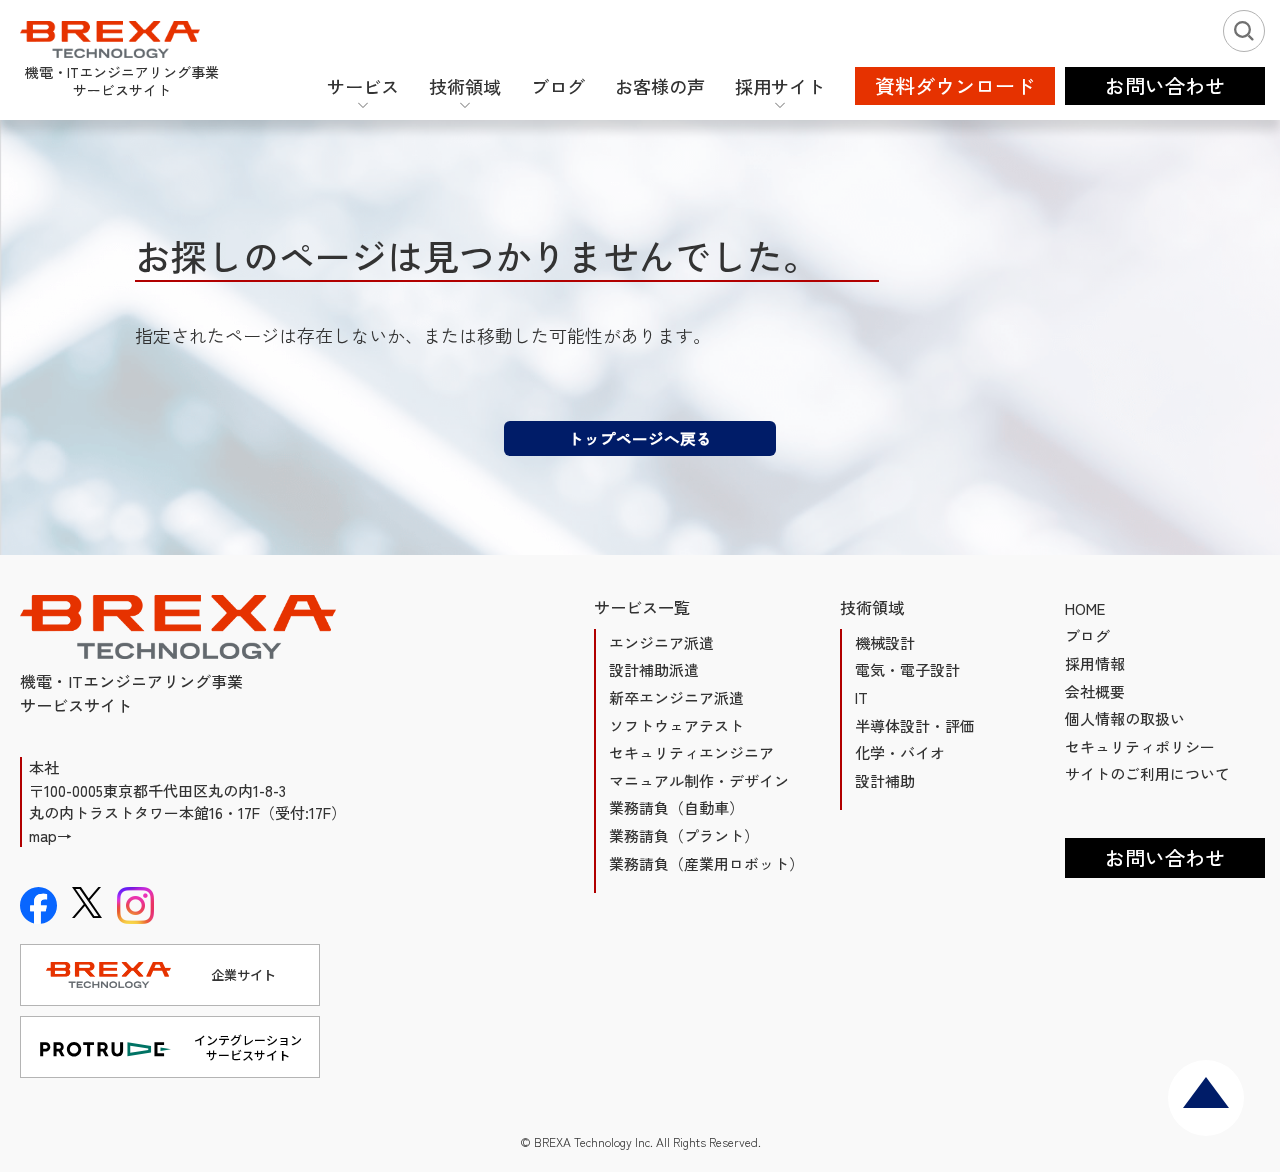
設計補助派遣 (654, 669)
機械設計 (885, 642)
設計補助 (885, 780)
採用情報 (1095, 663)
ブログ (1087, 635)
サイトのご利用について (1147, 773)
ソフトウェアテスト (676, 725)
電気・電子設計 (907, 669)
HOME (1085, 608)
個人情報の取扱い (1125, 718)
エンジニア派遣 (661, 642)
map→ (50, 835)
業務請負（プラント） (684, 835)
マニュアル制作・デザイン (699, 780)
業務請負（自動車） (676, 807)
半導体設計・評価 (915, 725)
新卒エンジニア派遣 (676, 697)
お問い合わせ (1165, 857)
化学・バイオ (900, 752)
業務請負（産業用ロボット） (706, 863)
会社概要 (1095, 691)
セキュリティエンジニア (691, 752)
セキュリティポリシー (1140, 746)
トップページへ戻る (640, 438)
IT (861, 697)
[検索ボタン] (1244, 31)
